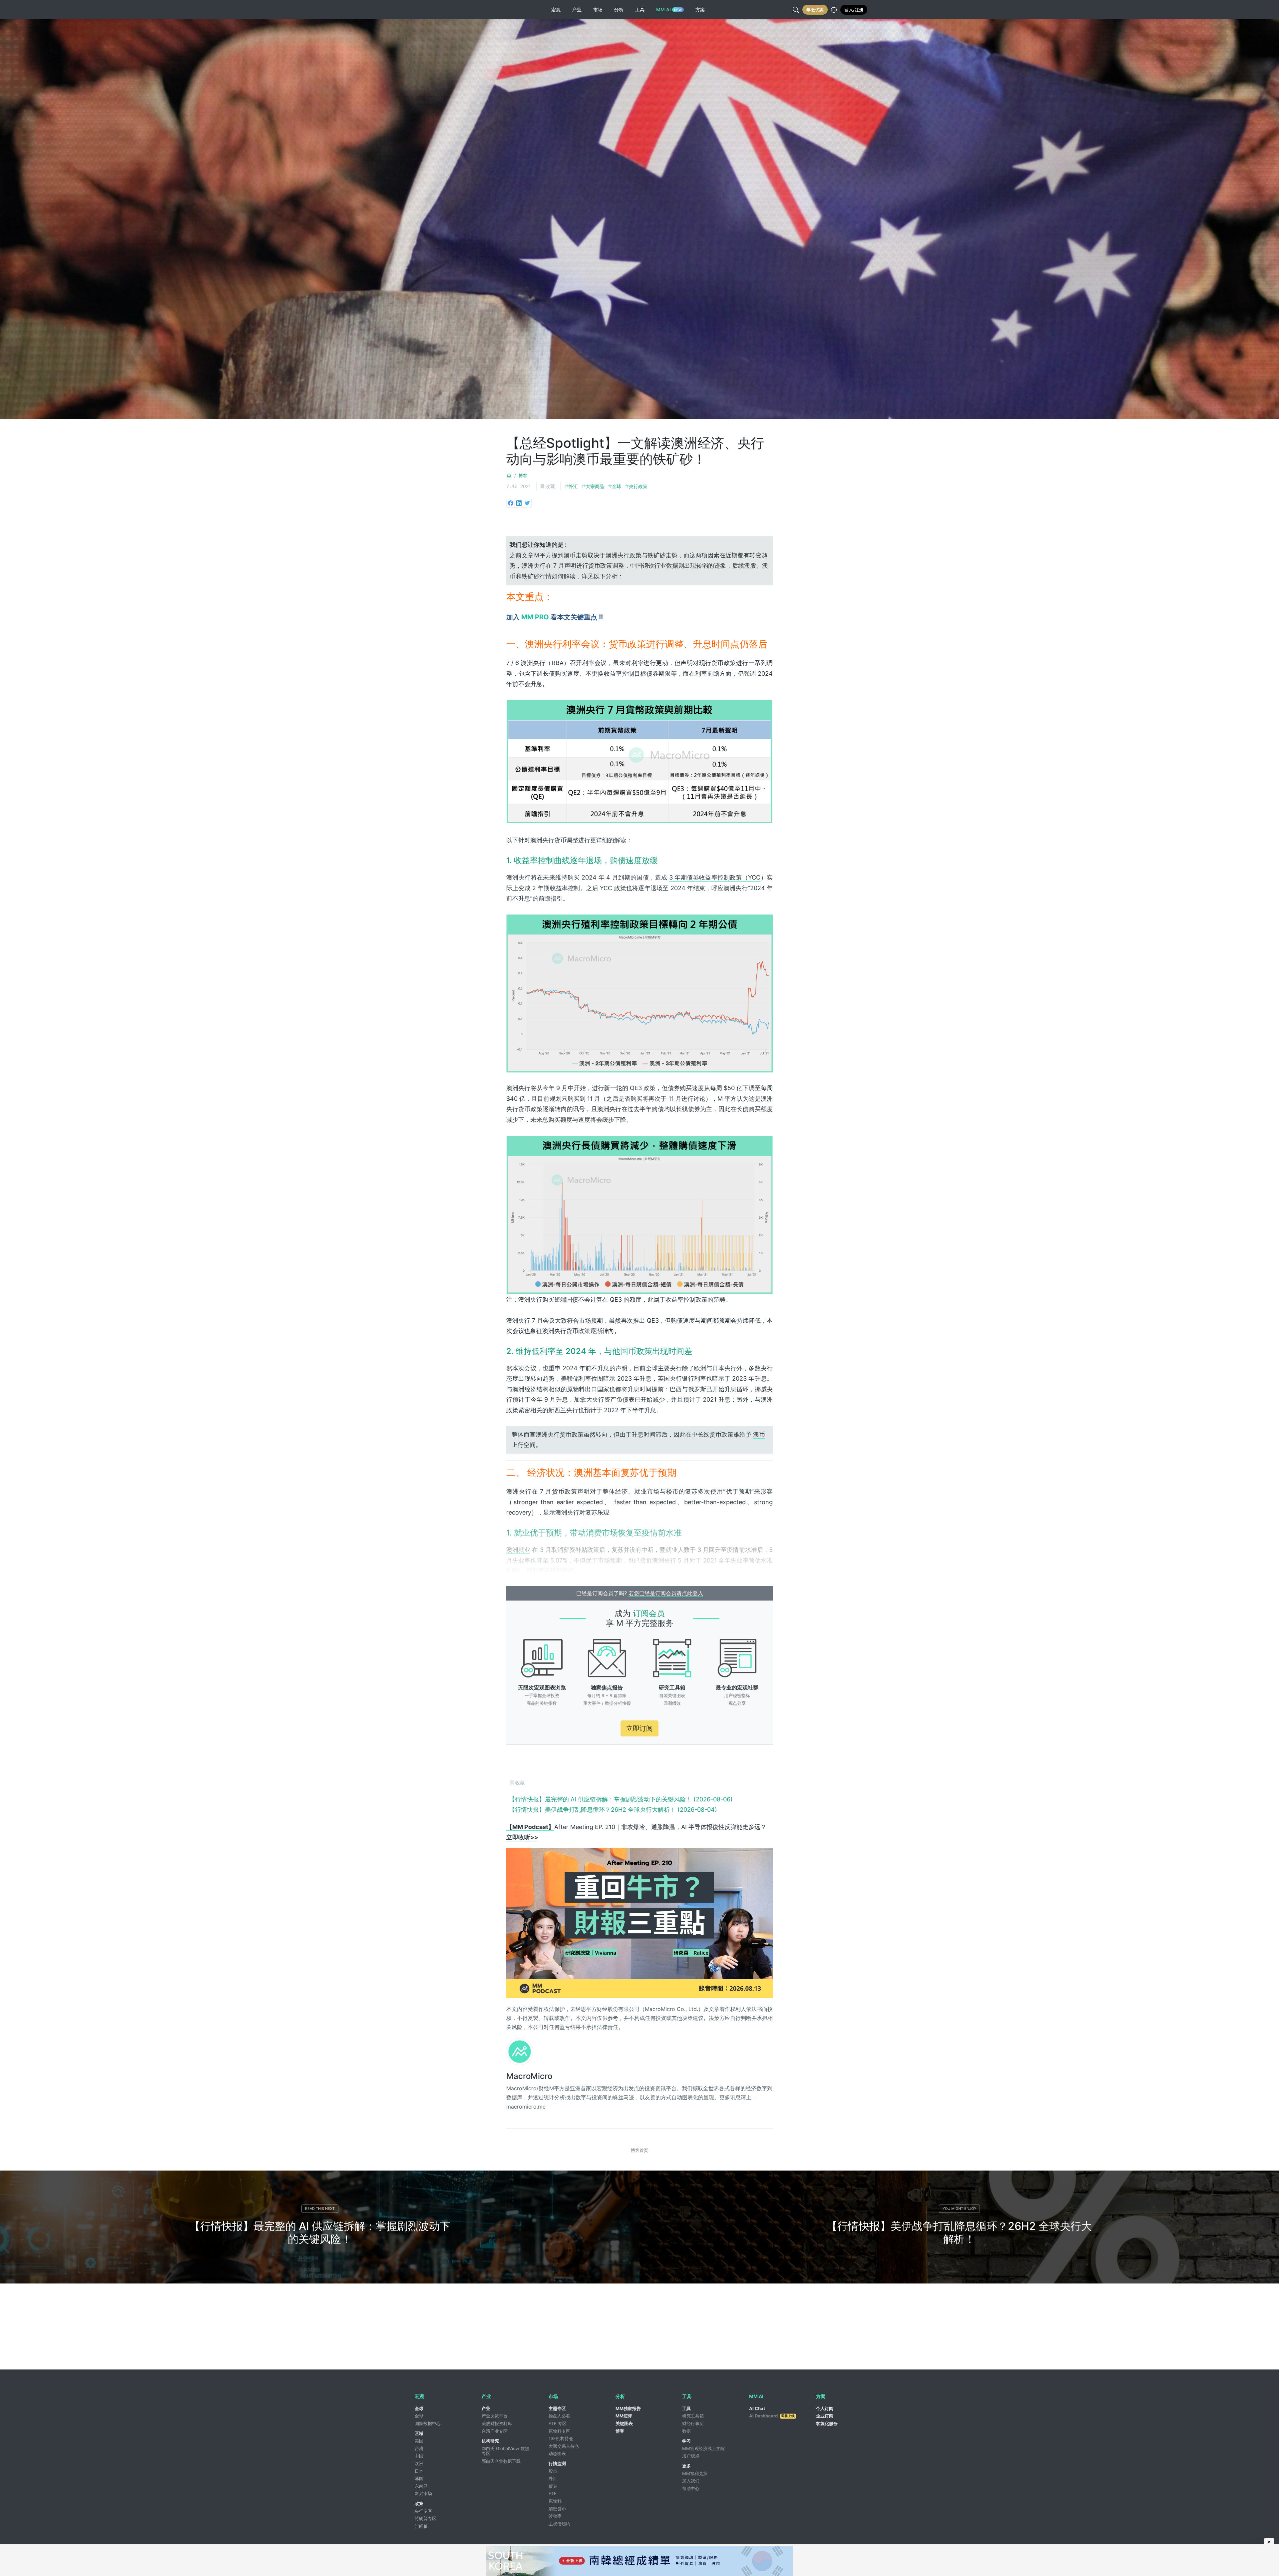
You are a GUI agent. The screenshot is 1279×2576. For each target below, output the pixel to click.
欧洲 (419, 2463)
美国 (419, 2441)
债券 (553, 2486)
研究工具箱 (693, 2416)
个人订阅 (825, 2408)
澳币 (759, 1434)
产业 (486, 2408)
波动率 (555, 2516)
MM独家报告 (628, 2408)
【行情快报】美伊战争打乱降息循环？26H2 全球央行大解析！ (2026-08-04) (613, 1810)
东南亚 (421, 2486)
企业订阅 (825, 2416)
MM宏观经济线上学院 (703, 2448)
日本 (419, 2471)
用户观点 (691, 2456)
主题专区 (557, 2408)
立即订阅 (639, 1728)
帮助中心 (691, 2488)
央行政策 (638, 486)
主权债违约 (559, 2524)
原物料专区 (559, 2431)
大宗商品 (595, 486)
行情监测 (557, 2463)
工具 (686, 2408)
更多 (686, 2466)
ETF (553, 2493)
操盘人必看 (559, 2416)
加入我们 (691, 2481)
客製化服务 (827, 2423)
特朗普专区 (426, 2518)
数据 (686, 2431)
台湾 (419, 2448)
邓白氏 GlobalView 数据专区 (505, 2451)
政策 (419, 2503)
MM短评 (624, 2416)
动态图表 (557, 2453)
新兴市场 (423, 2493)
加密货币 (557, 2509)
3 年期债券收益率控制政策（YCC (715, 877)
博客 (523, 475)
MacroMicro (529, 2076)
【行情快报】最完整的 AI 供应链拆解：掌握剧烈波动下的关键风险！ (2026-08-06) (621, 1799)
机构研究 (490, 2441)
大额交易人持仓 (564, 2446)
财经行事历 (693, 2423)
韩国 (419, 2478)
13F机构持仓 (561, 2438)
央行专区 (423, 2511)
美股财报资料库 (497, 2423)
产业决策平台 (495, 2416)
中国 (419, 2456)
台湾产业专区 (495, 2431)
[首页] (509, 475)
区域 (419, 2433)
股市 (553, 2471)
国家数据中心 (428, 2423)
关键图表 (624, 2423)
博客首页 (639, 2150)
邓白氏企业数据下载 (501, 2461)
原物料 (555, 2501)
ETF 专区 (558, 2423)
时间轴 (421, 2526)
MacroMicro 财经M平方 (439, 10)
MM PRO (535, 617)
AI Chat (757, 2408)
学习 (686, 2441)
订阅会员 (649, 1613)
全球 (617, 486)
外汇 (573, 486)
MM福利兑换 (695, 2473)
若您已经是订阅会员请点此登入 (666, 1593)
